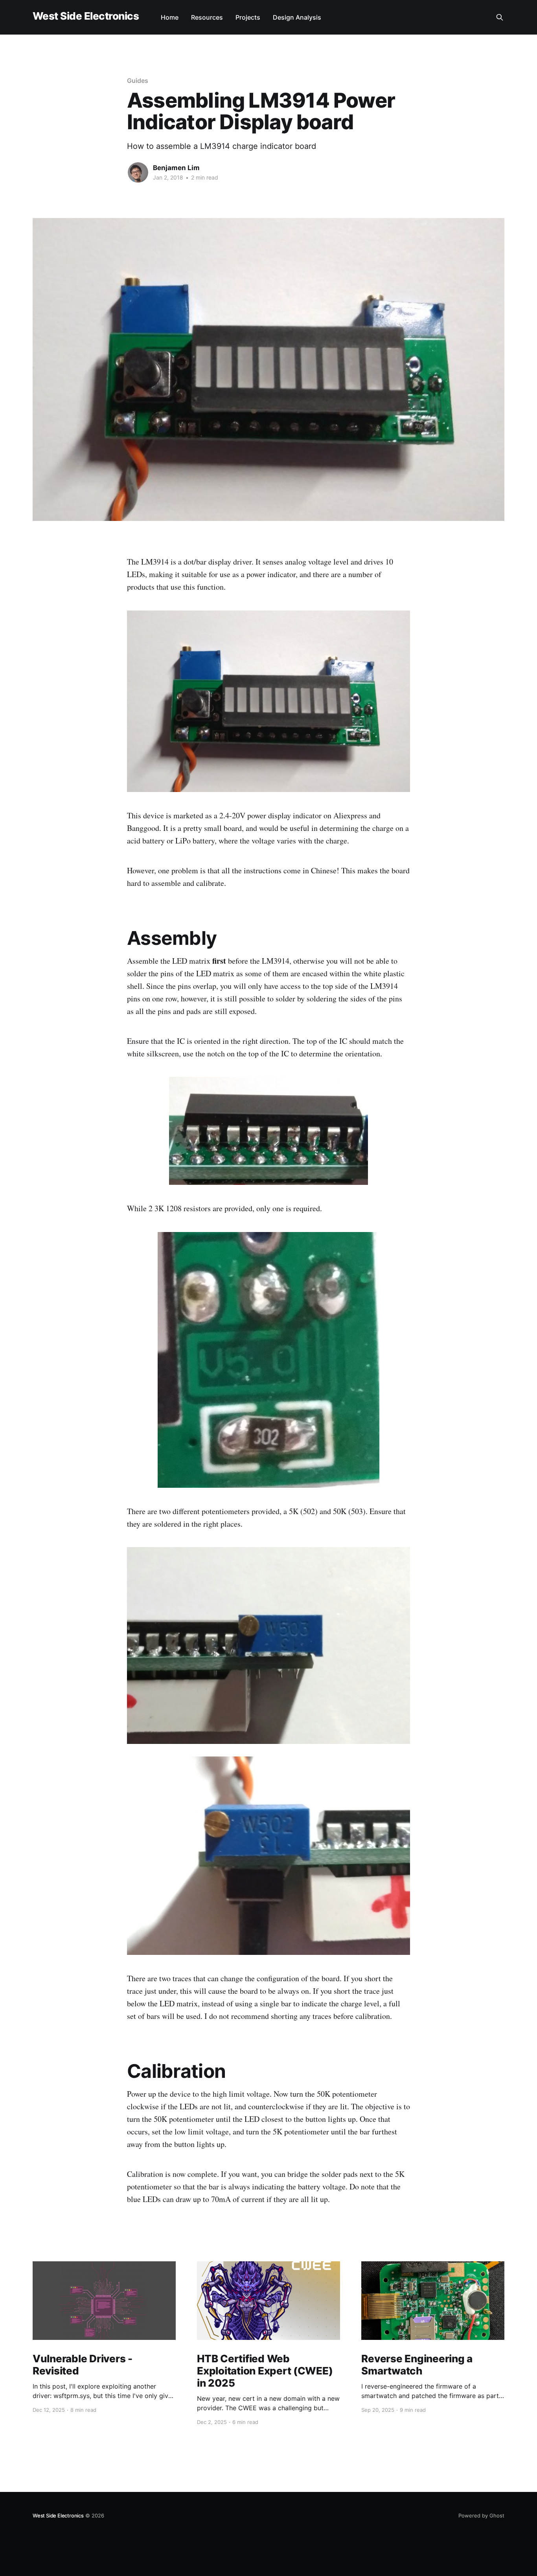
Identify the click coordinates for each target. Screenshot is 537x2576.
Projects (248, 17)
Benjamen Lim (176, 168)
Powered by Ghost (481, 2515)
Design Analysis (297, 17)
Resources (207, 17)
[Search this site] (500, 17)
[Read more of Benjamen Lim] (138, 172)
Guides (138, 81)
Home (170, 17)
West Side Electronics (86, 16)
